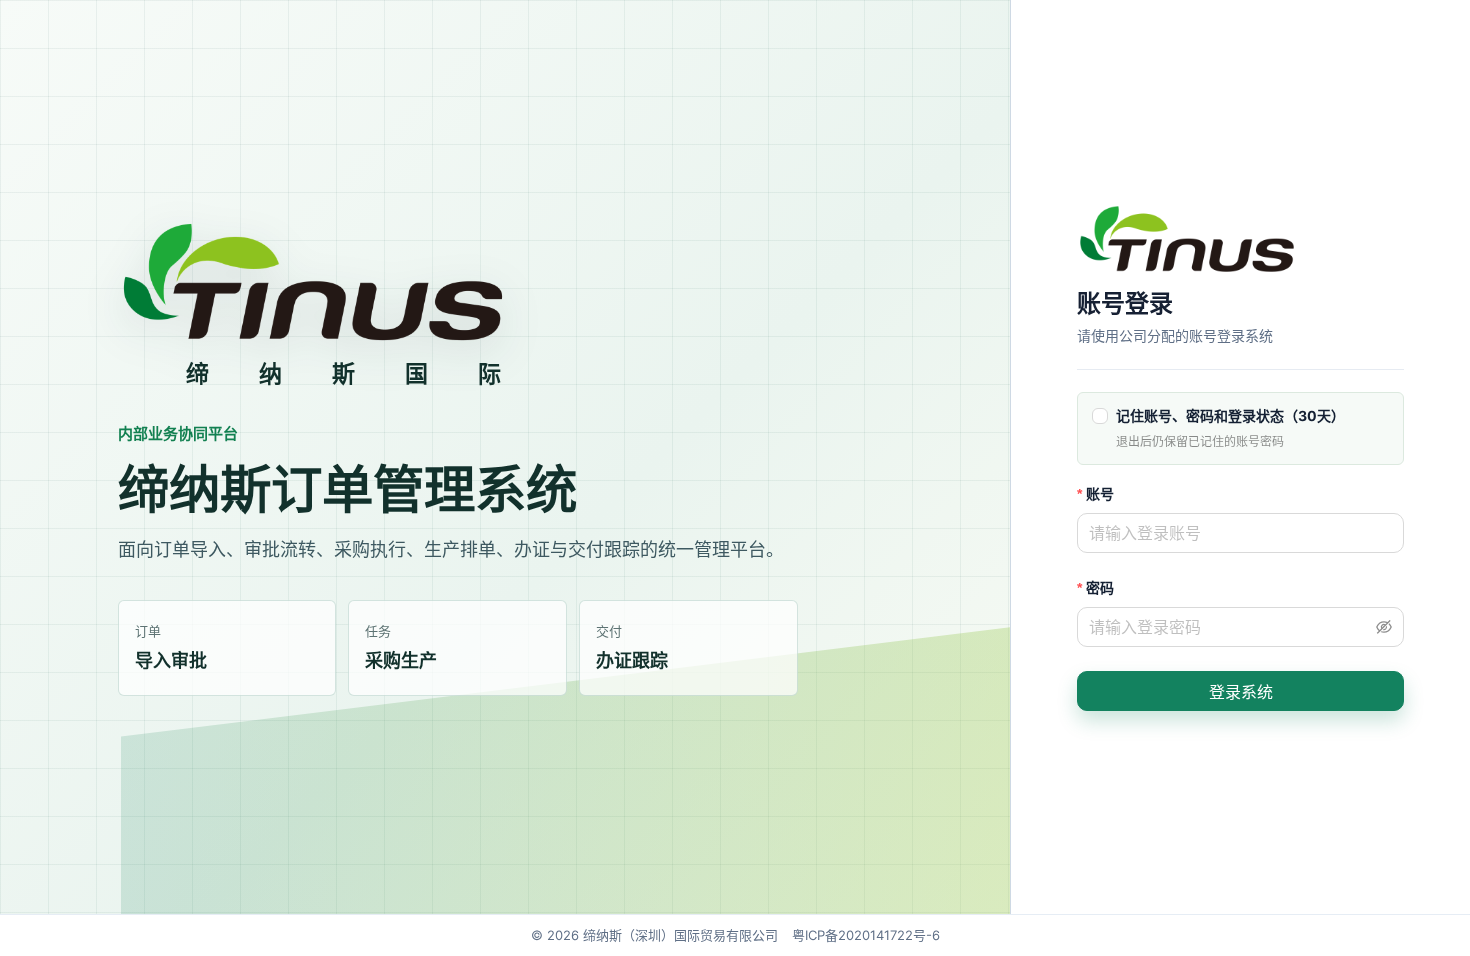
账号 (1100, 493)
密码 (1100, 587)
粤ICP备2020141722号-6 (866, 935)
